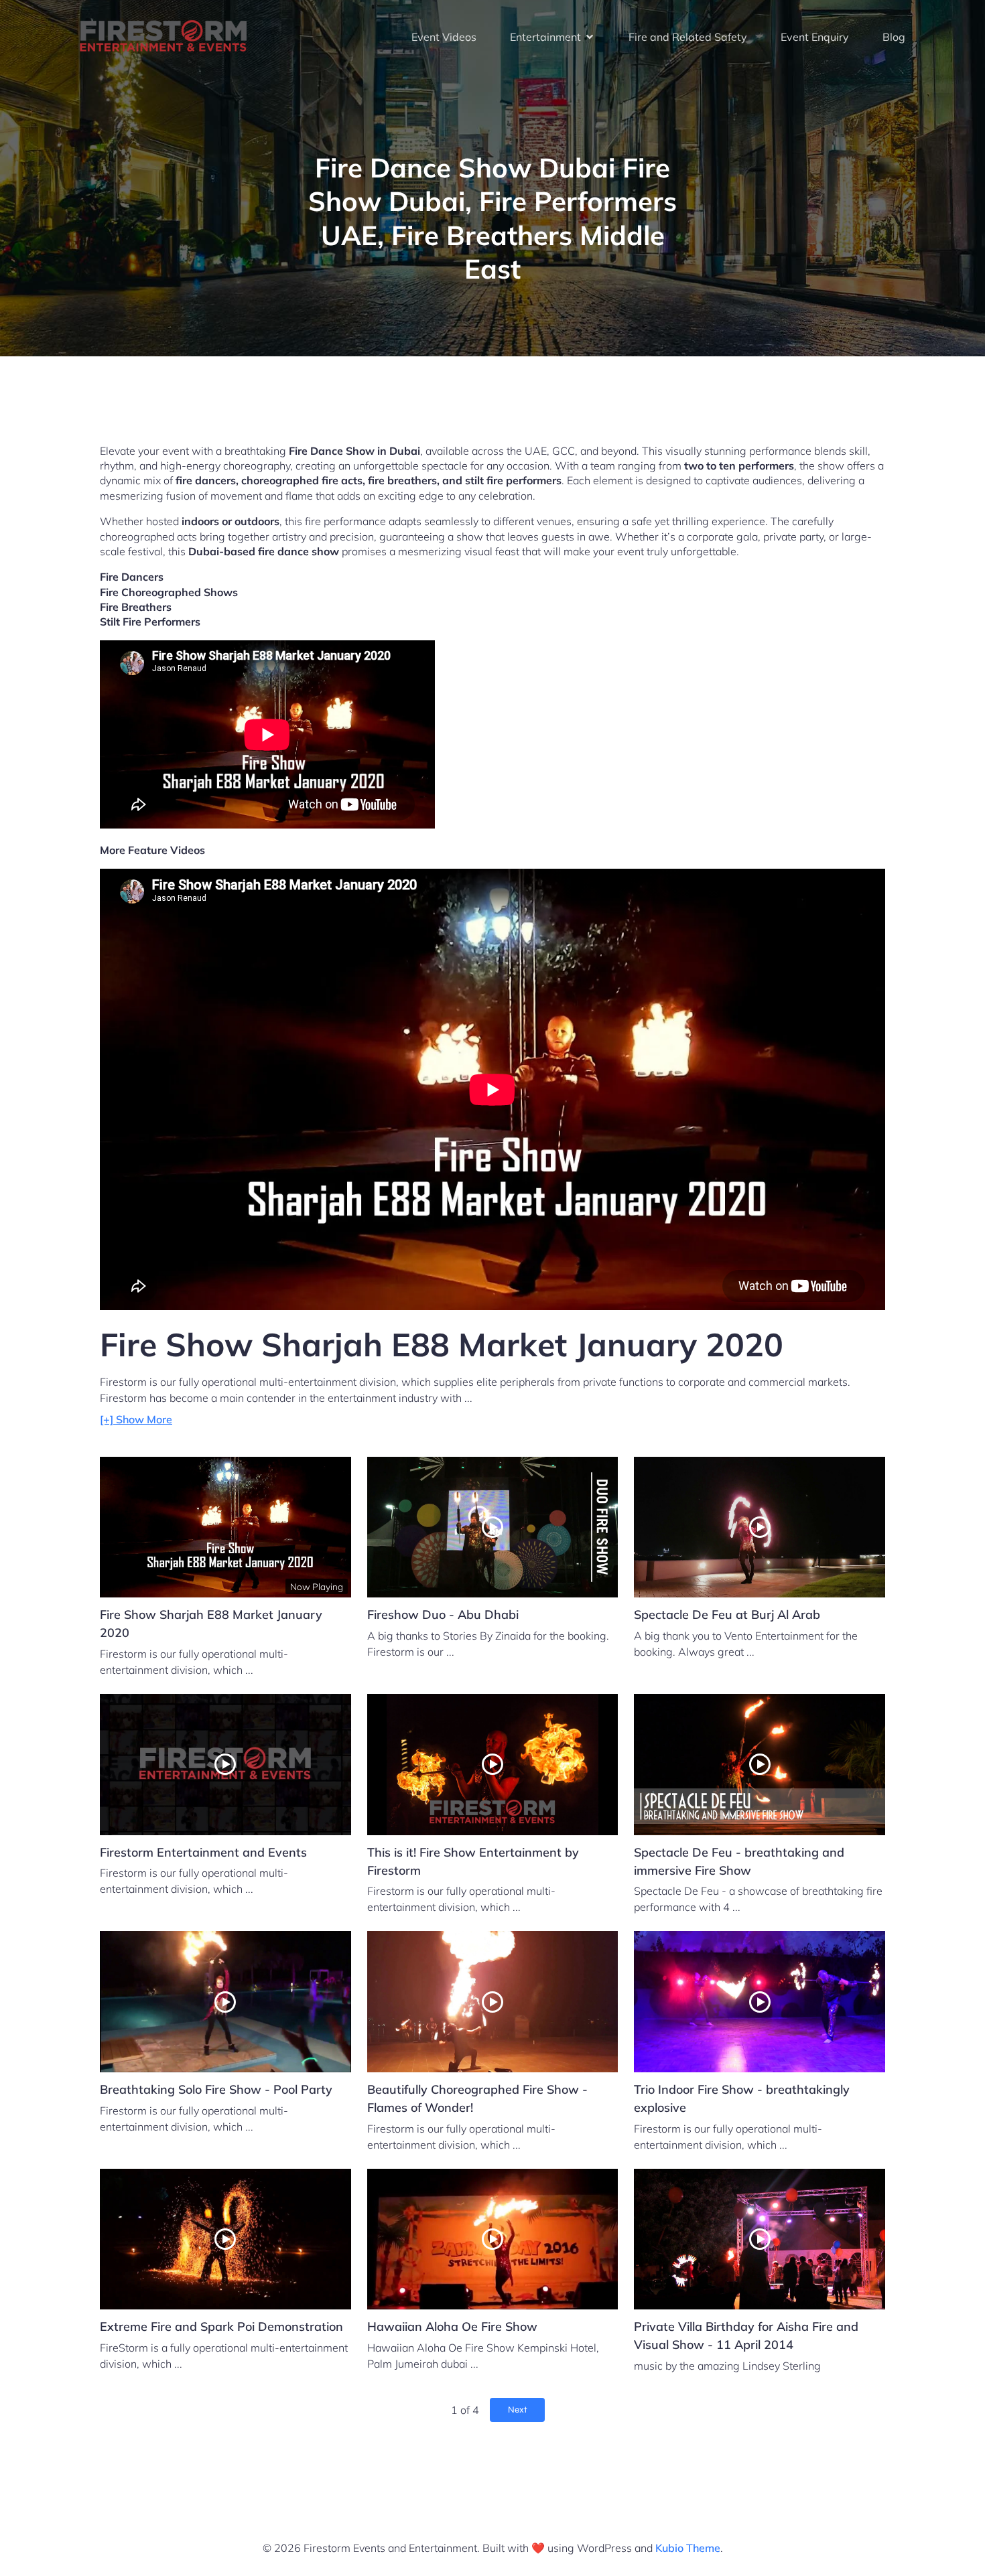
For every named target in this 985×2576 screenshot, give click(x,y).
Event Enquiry (815, 37)
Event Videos (444, 37)
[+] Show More (136, 1419)
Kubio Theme (688, 2548)
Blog (894, 37)
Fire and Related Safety (688, 37)
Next (518, 2410)
